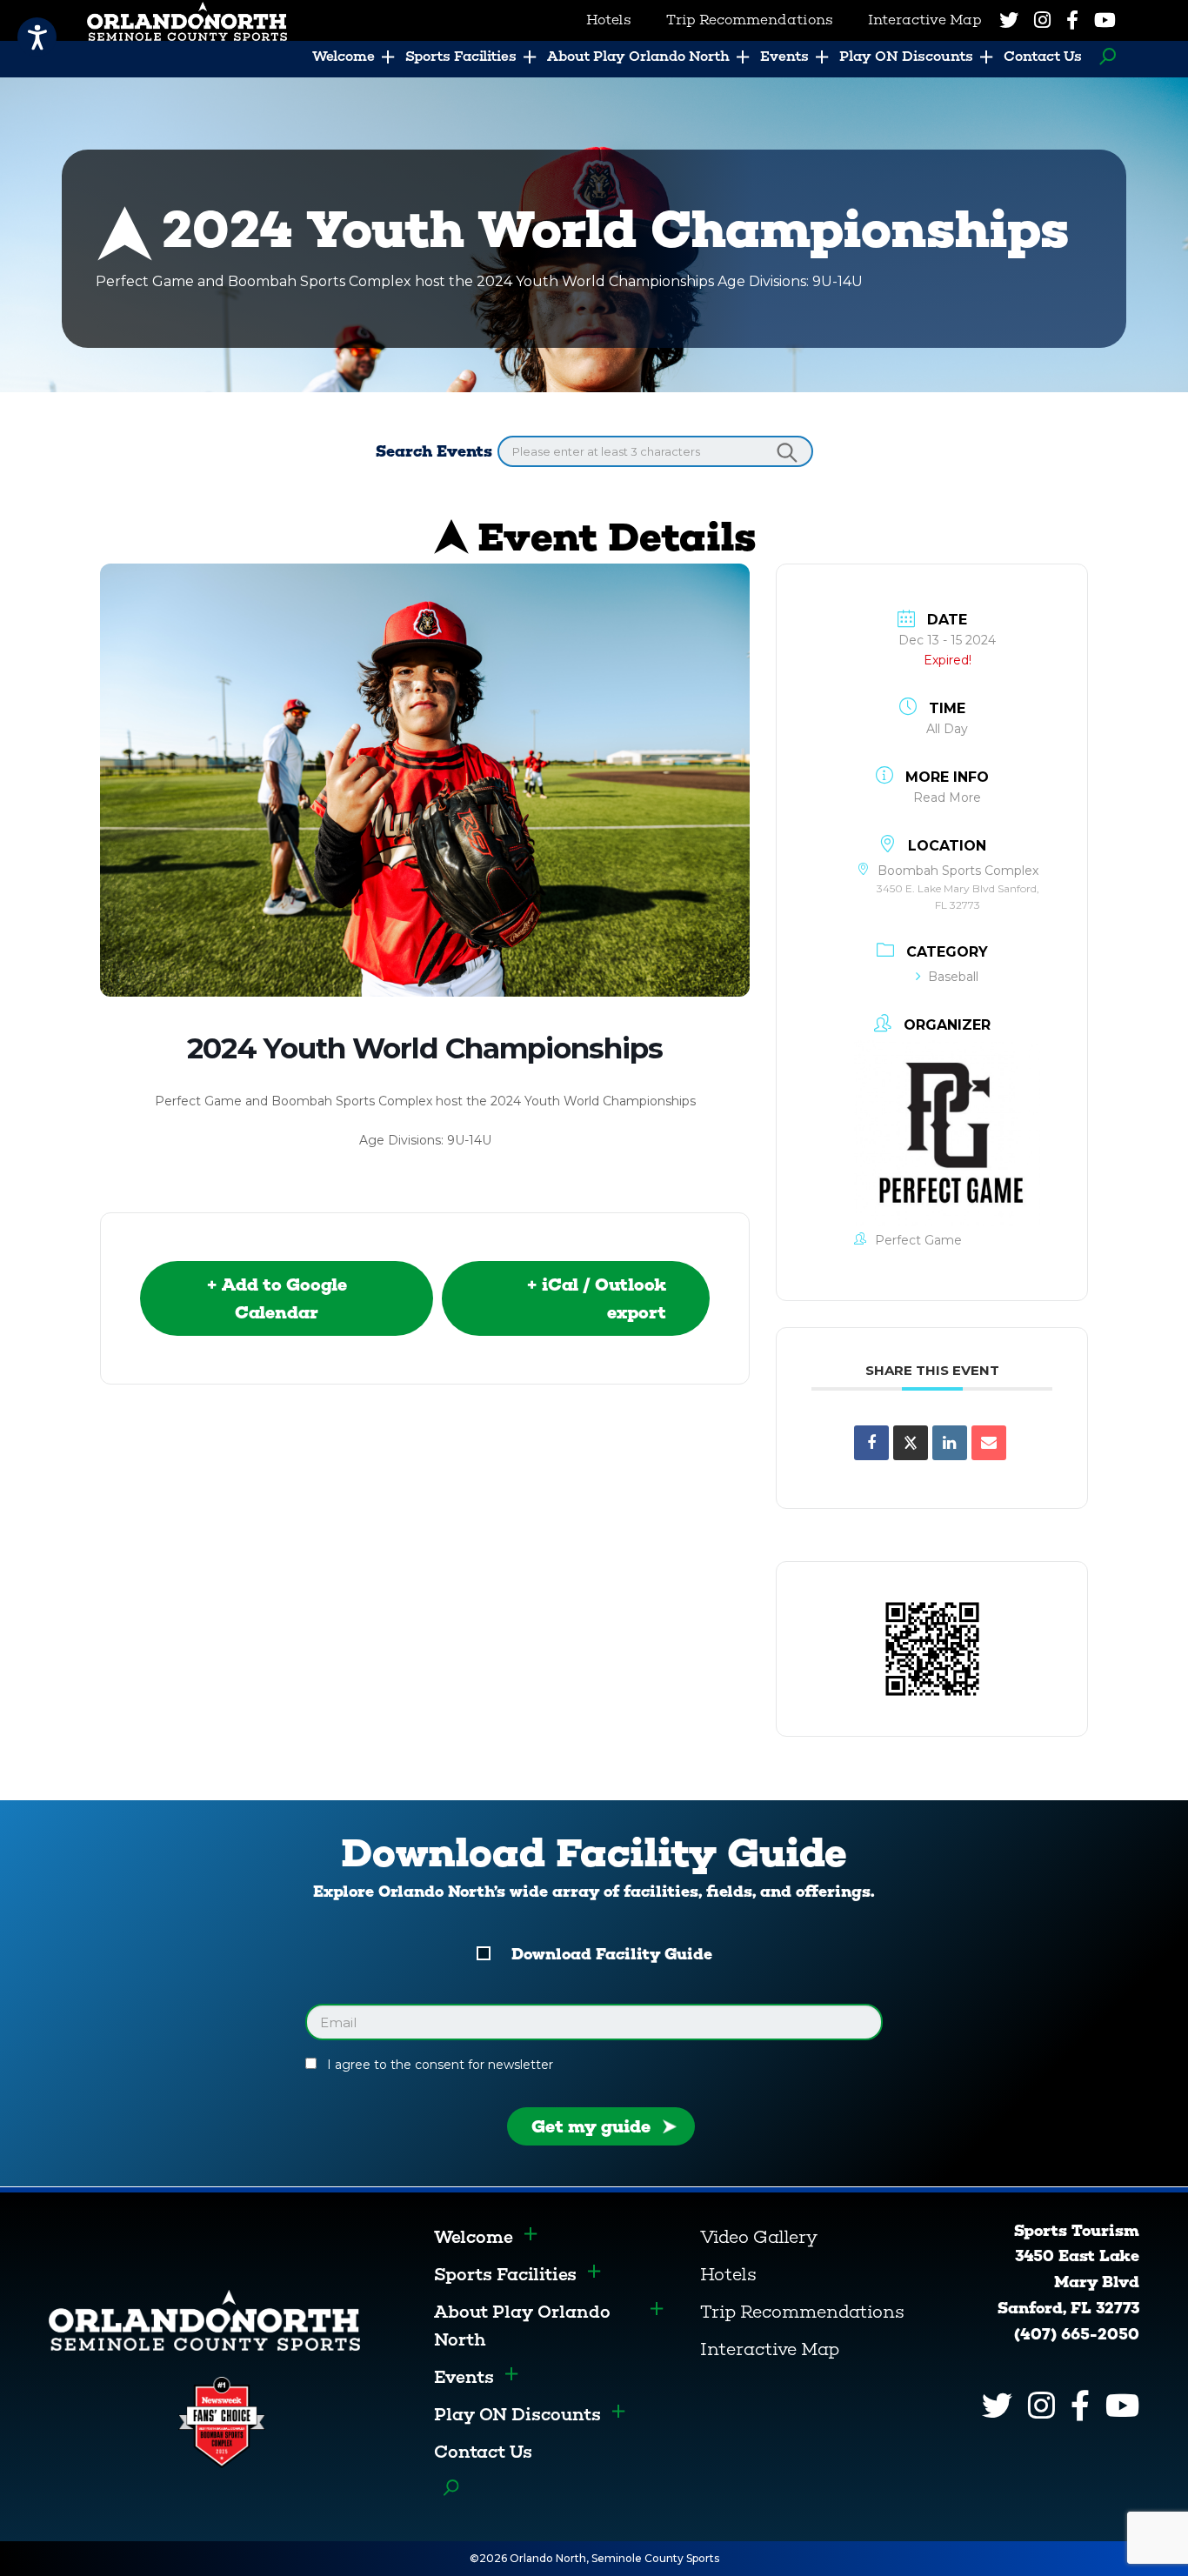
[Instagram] (1042, 20)
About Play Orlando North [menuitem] (638, 56)
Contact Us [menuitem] (1043, 56)
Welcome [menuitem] (344, 56)
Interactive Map (770, 2349)
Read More (947, 797)
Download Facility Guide (612, 1954)
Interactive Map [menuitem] (925, 20)
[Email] (989, 1443)
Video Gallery (759, 2237)
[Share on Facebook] (871, 1443)
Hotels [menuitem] (609, 20)
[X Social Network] (911, 1443)
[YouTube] (1105, 20)
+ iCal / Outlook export (596, 1298)
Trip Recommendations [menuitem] (750, 20)
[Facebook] (1072, 20)
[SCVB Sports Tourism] (204, 2319)
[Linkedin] (950, 1443)
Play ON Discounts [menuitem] (906, 56)
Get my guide (591, 2126)
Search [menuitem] (1103, 57)
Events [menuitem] (784, 56)
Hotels (728, 2274)
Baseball (953, 977)
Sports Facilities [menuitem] (461, 56)
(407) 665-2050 (1077, 2334)
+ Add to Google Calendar (277, 1298)
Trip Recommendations (802, 2312)
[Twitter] (1009, 20)
